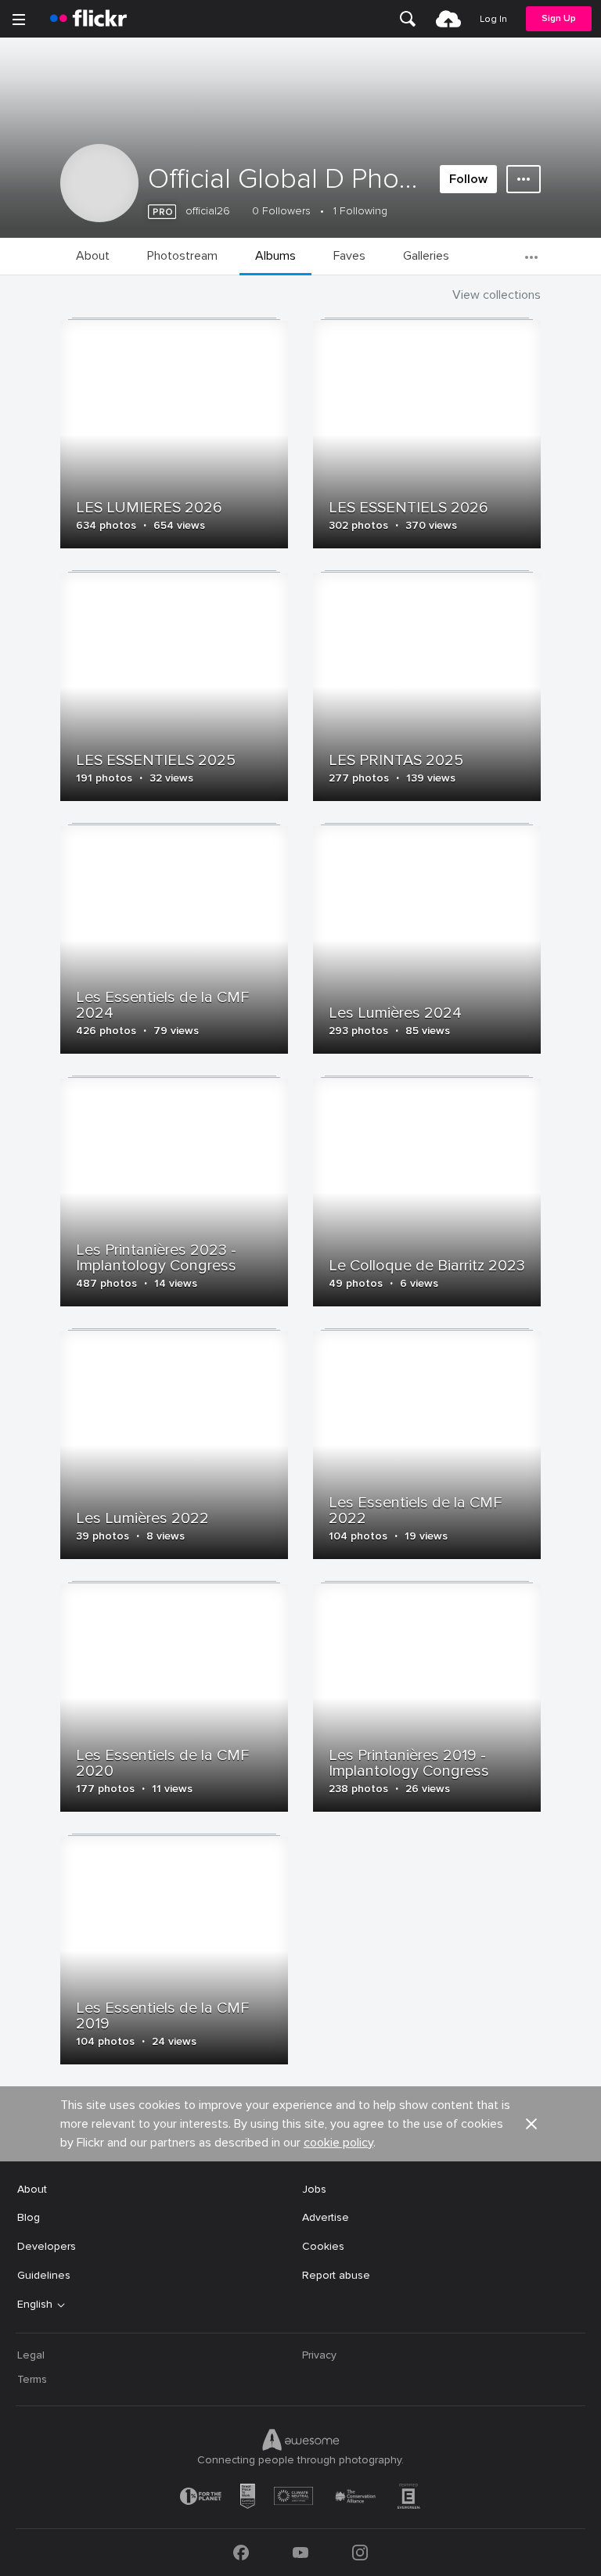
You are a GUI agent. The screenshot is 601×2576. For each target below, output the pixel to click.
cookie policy (338, 2143)
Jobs (314, 2189)
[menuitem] (408, 19)
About (32, 2189)
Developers (47, 2246)
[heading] (88, 19)
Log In (493, 19)
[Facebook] (241, 2553)
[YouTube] (300, 2553)
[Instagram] (360, 2553)
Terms (32, 2379)
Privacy (319, 2355)
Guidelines (44, 2275)
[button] (531, 2124)
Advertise (326, 2217)
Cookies (323, 2246)
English (35, 2305)
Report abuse (336, 2275)
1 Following (360, 211)
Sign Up (559, 18)
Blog (29, 2217)
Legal (31, 2355)
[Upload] (448, 19)
